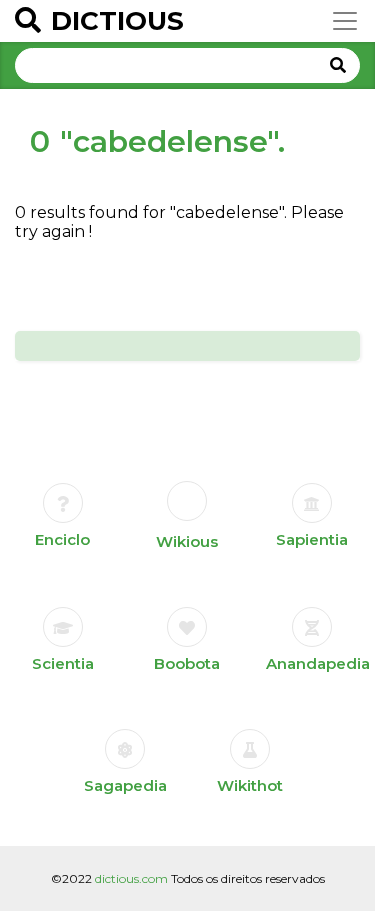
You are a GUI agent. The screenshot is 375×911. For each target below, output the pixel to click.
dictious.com (131, 878)
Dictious (117, 21)
